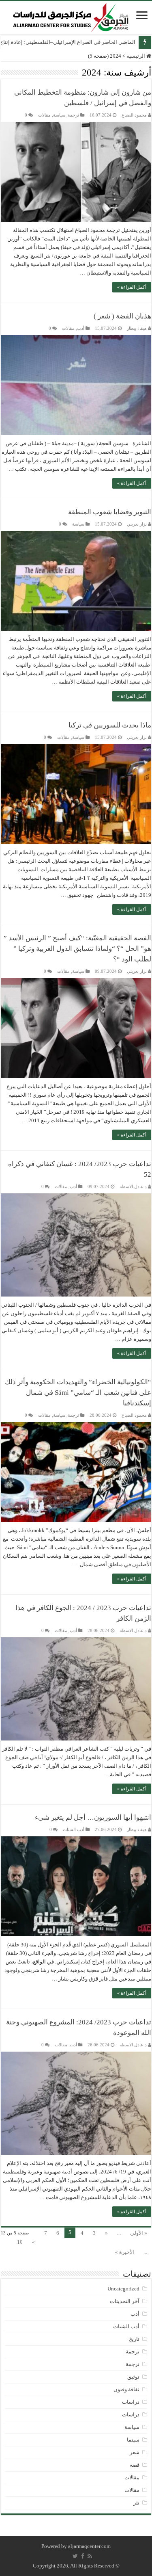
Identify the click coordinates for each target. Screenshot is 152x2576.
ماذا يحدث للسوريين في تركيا (110, 725)
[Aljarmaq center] (71, 16)
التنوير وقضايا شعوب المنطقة (110, 512)
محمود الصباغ (134, 115)
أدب (81, 328)
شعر (135, 2452)
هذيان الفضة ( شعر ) (122, 316)
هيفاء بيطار (137, 328)
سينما (133, 2440)
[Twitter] (75, 2556)
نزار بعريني (137, 524)
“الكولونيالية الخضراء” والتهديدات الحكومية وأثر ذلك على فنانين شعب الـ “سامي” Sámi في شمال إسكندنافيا (78, 1393)
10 (20, 2242)
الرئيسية (136, 56)
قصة (135, 2465)
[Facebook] (83, 2556)
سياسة (59, 115)
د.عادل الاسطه (133, 1186)
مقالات (44, 115)
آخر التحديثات (125, 2301)
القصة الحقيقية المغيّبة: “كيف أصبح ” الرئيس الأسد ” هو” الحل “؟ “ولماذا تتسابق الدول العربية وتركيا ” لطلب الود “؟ (77, 949)
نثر (136, 2503)
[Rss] (90, 2556)
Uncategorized (123, 2289)
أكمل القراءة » (132, 287)
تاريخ (134, 2339)
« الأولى (139, 2233)
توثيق (133, 2377)
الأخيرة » (125, 2252)
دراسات (131, 2402)
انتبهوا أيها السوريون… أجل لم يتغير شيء (93, 1817)
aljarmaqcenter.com (89, 2546)
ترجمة (73, 115)
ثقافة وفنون (126, 2389)
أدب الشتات (74, 1829)
